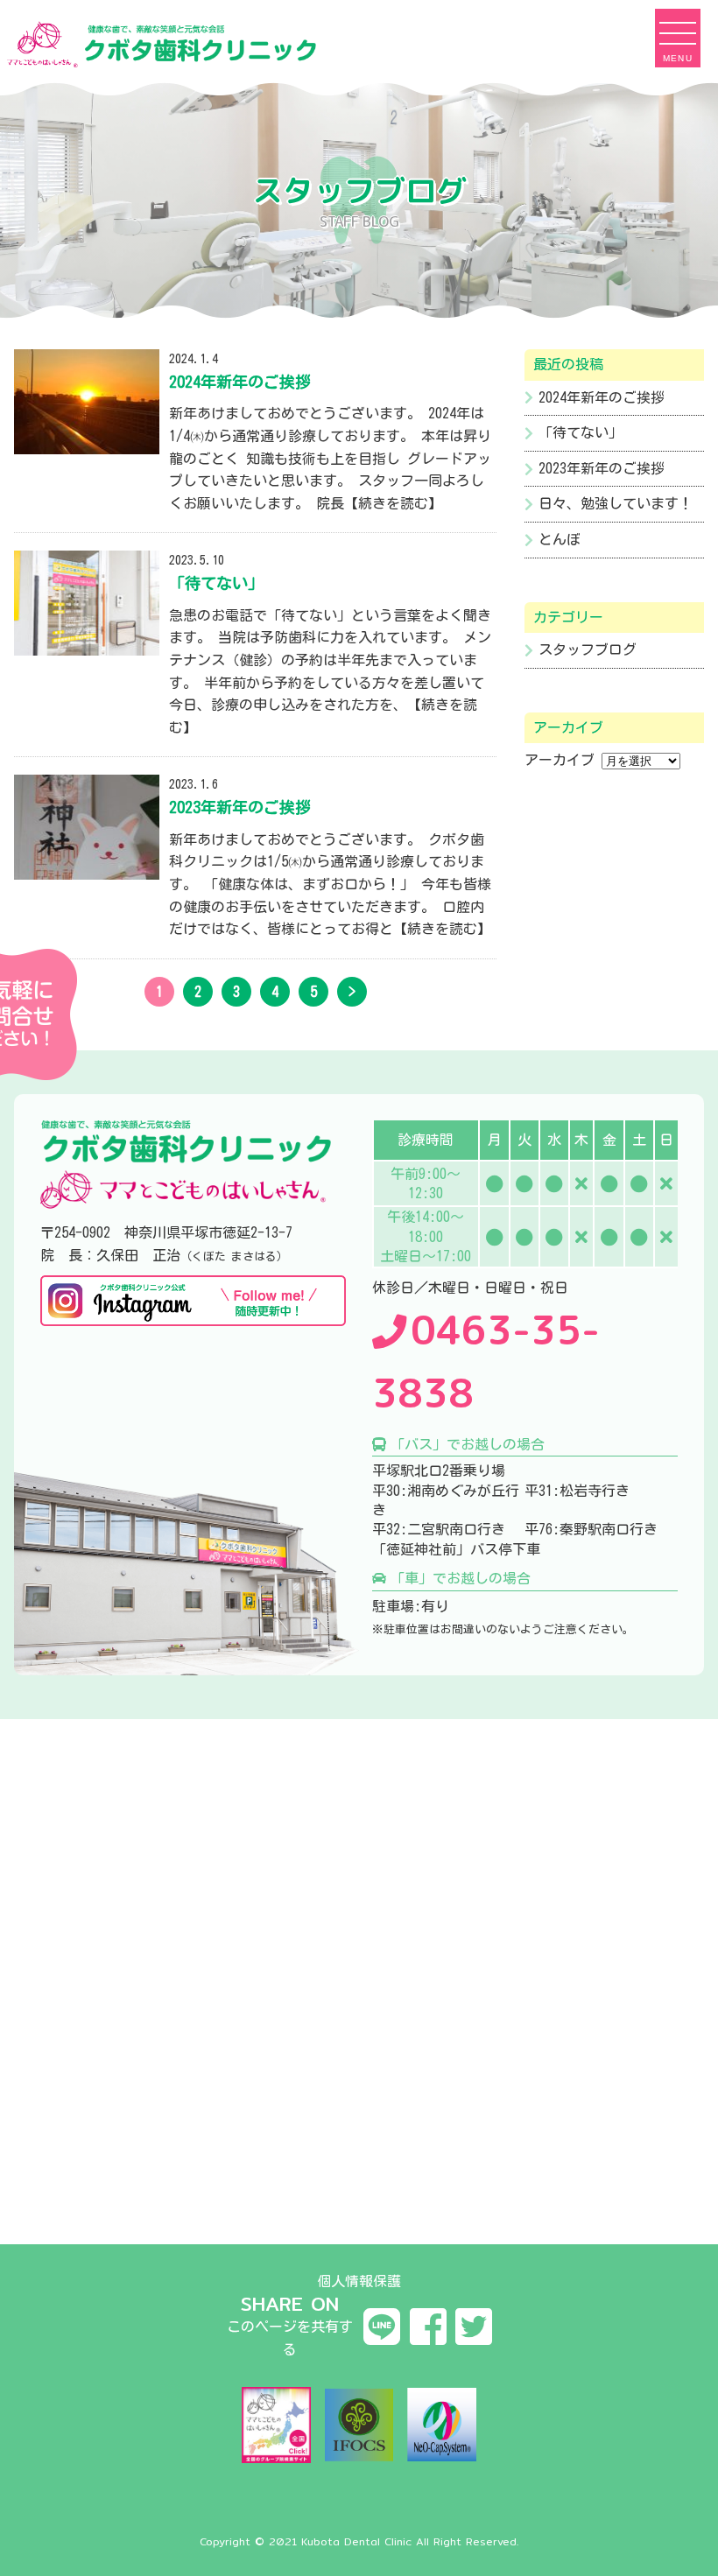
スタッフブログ (588, 649)
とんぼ (560, 539)
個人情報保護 (359, 2281)
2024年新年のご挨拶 (602, 397)
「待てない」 (581, 432)
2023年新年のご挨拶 (602, 468)
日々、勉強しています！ (616, 503)
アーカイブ (560, 760)
